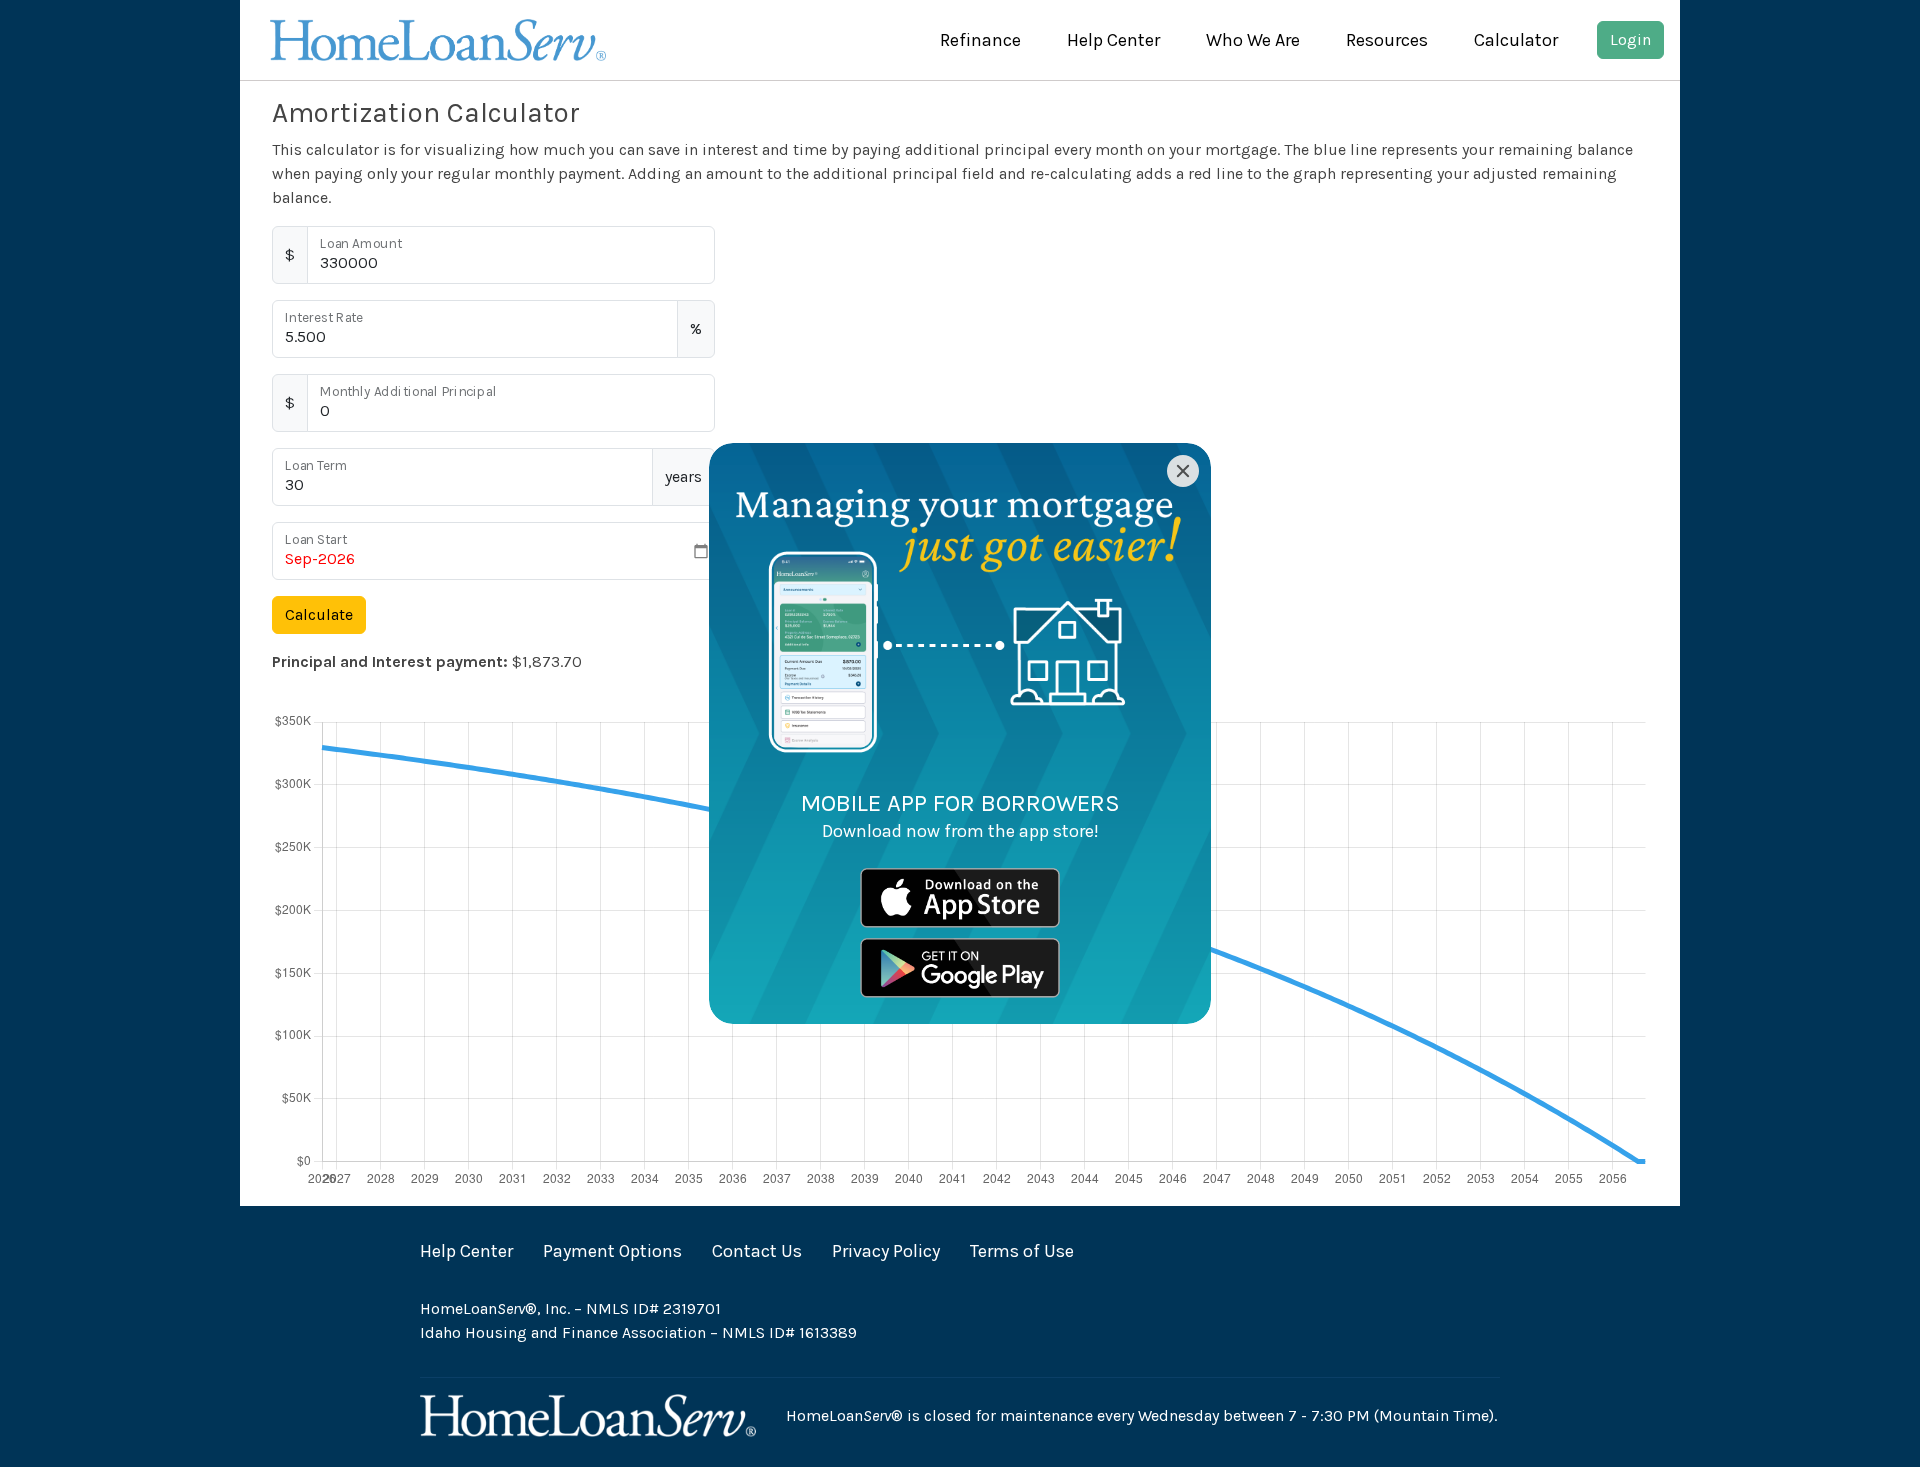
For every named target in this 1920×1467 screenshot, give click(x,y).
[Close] (1183, 471)
